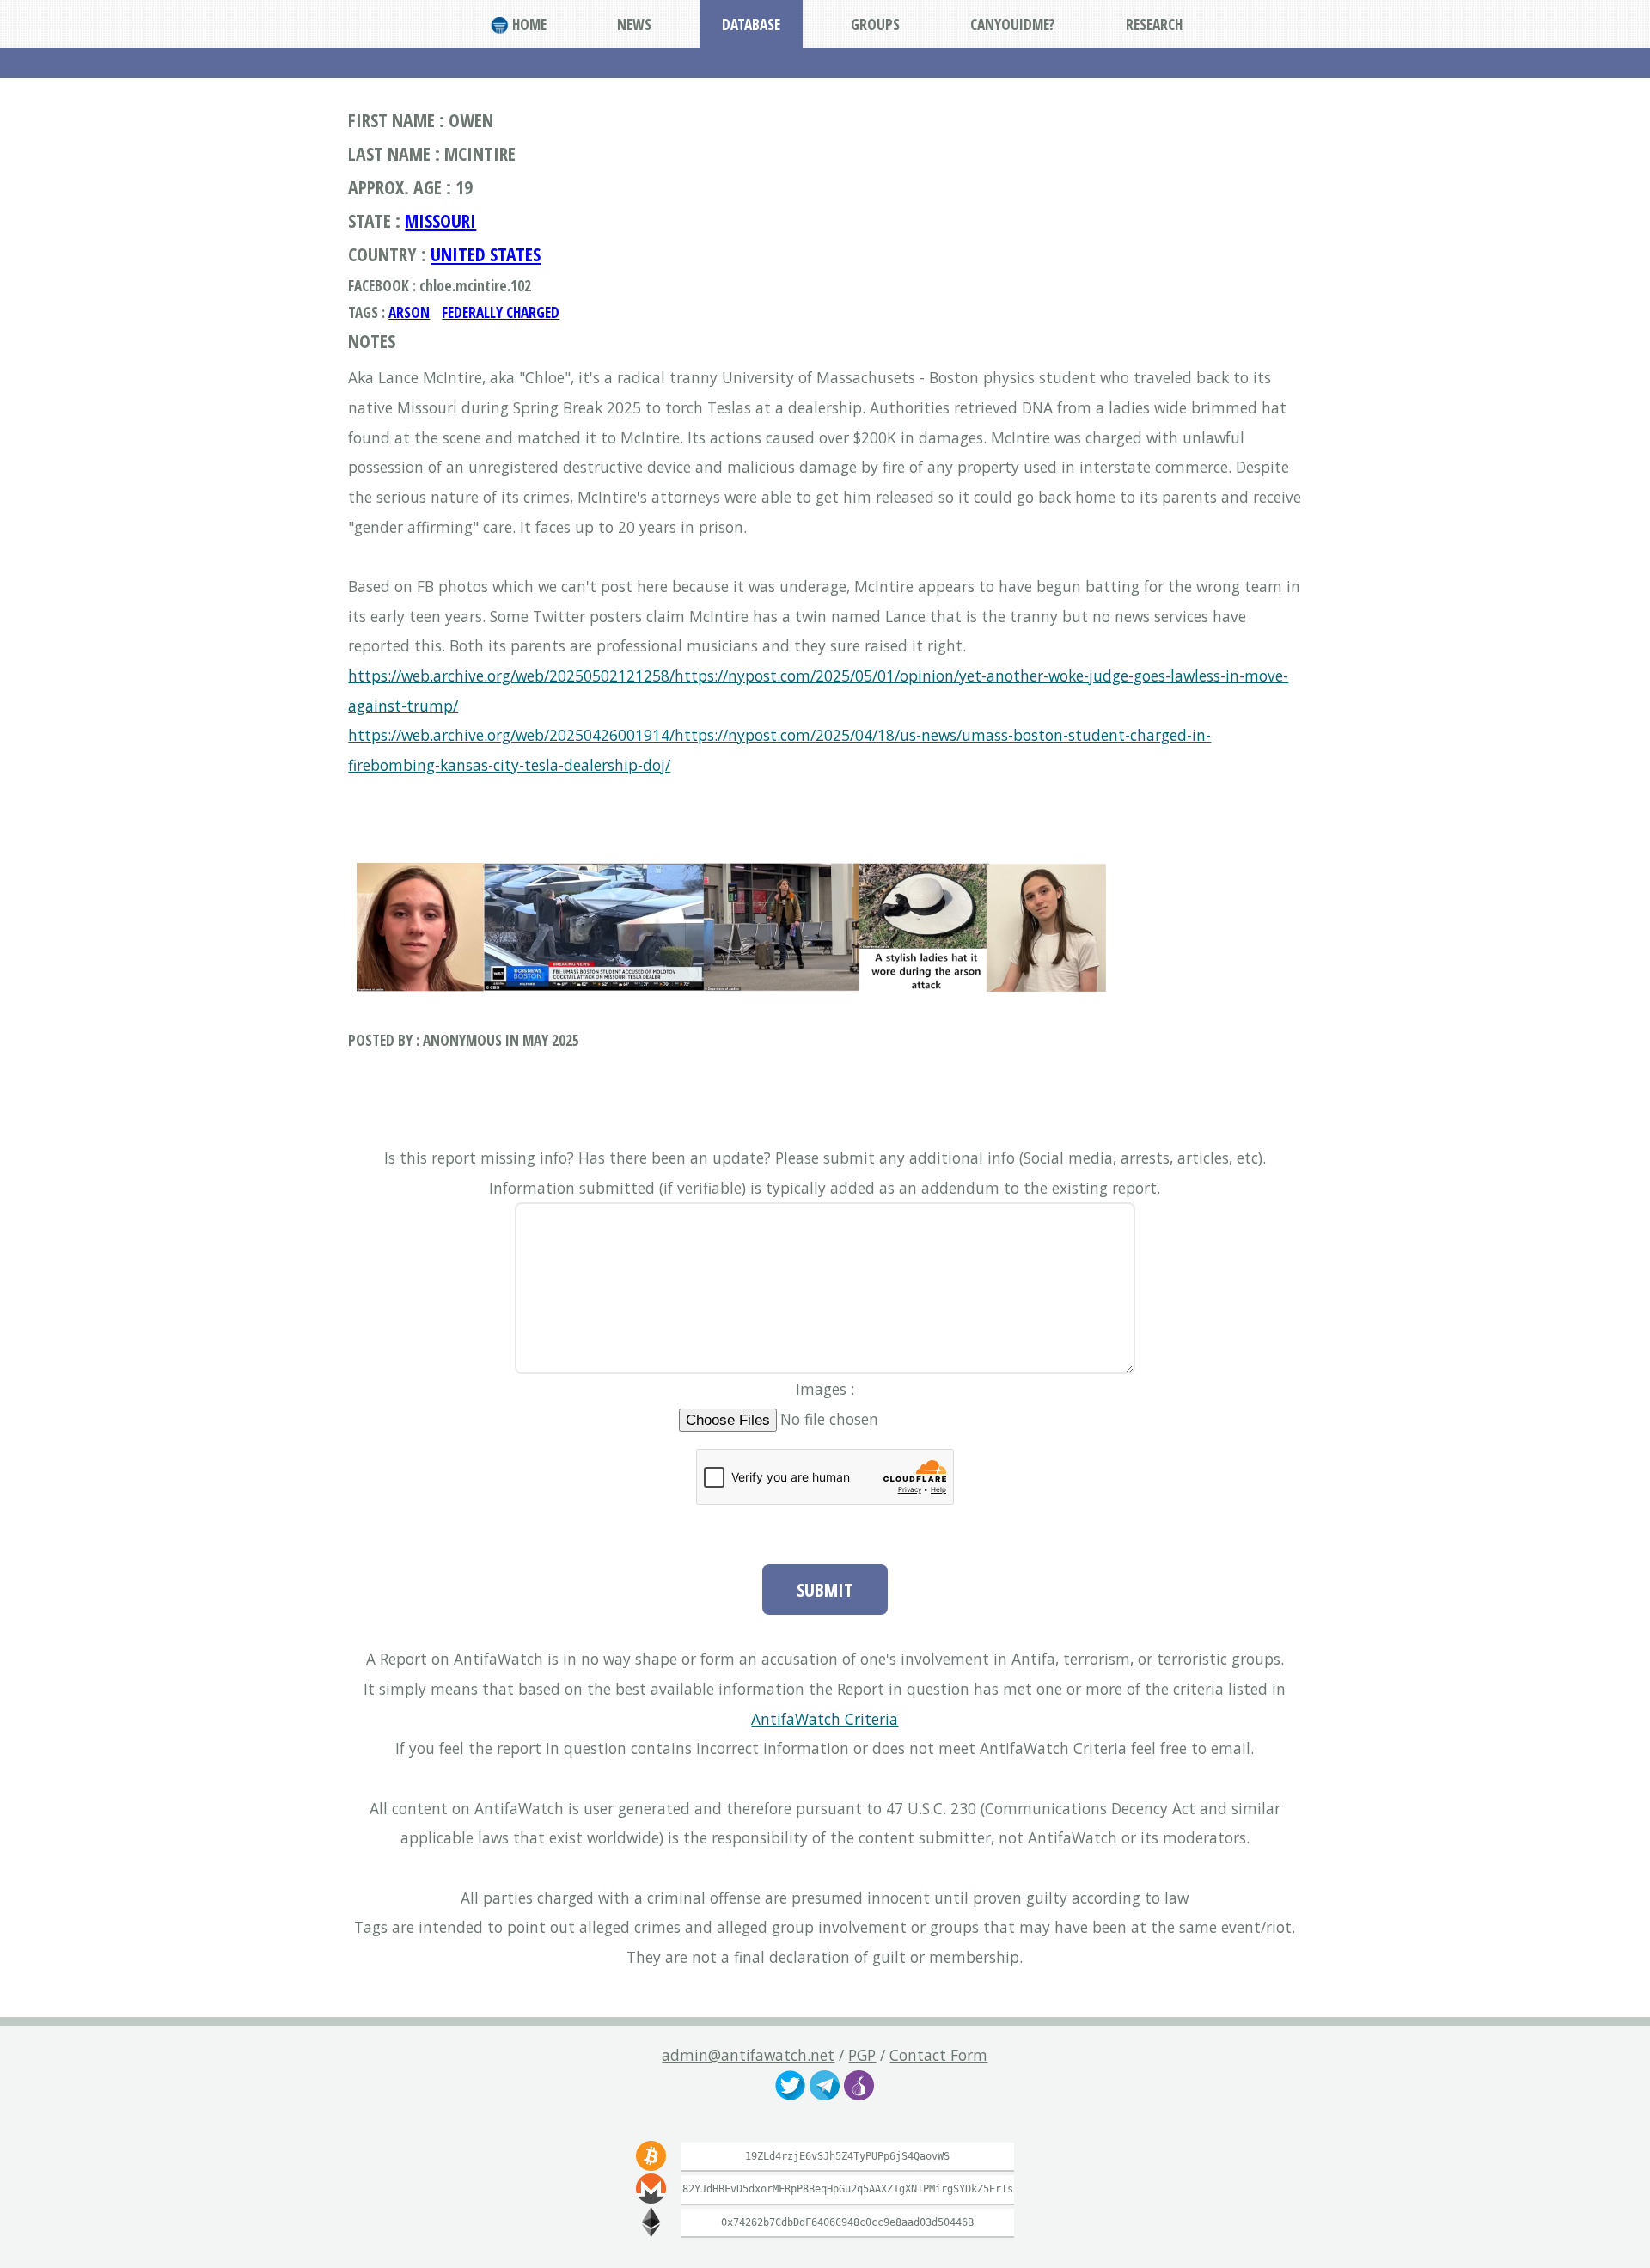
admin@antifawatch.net (748, 2055)
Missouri (440, 220)
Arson (409, 312)
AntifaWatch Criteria (825, 1719)
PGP (862, 2055)
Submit (825, 1589)
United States (486, 254)
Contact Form (938, 2055)
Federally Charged (501, 312)
